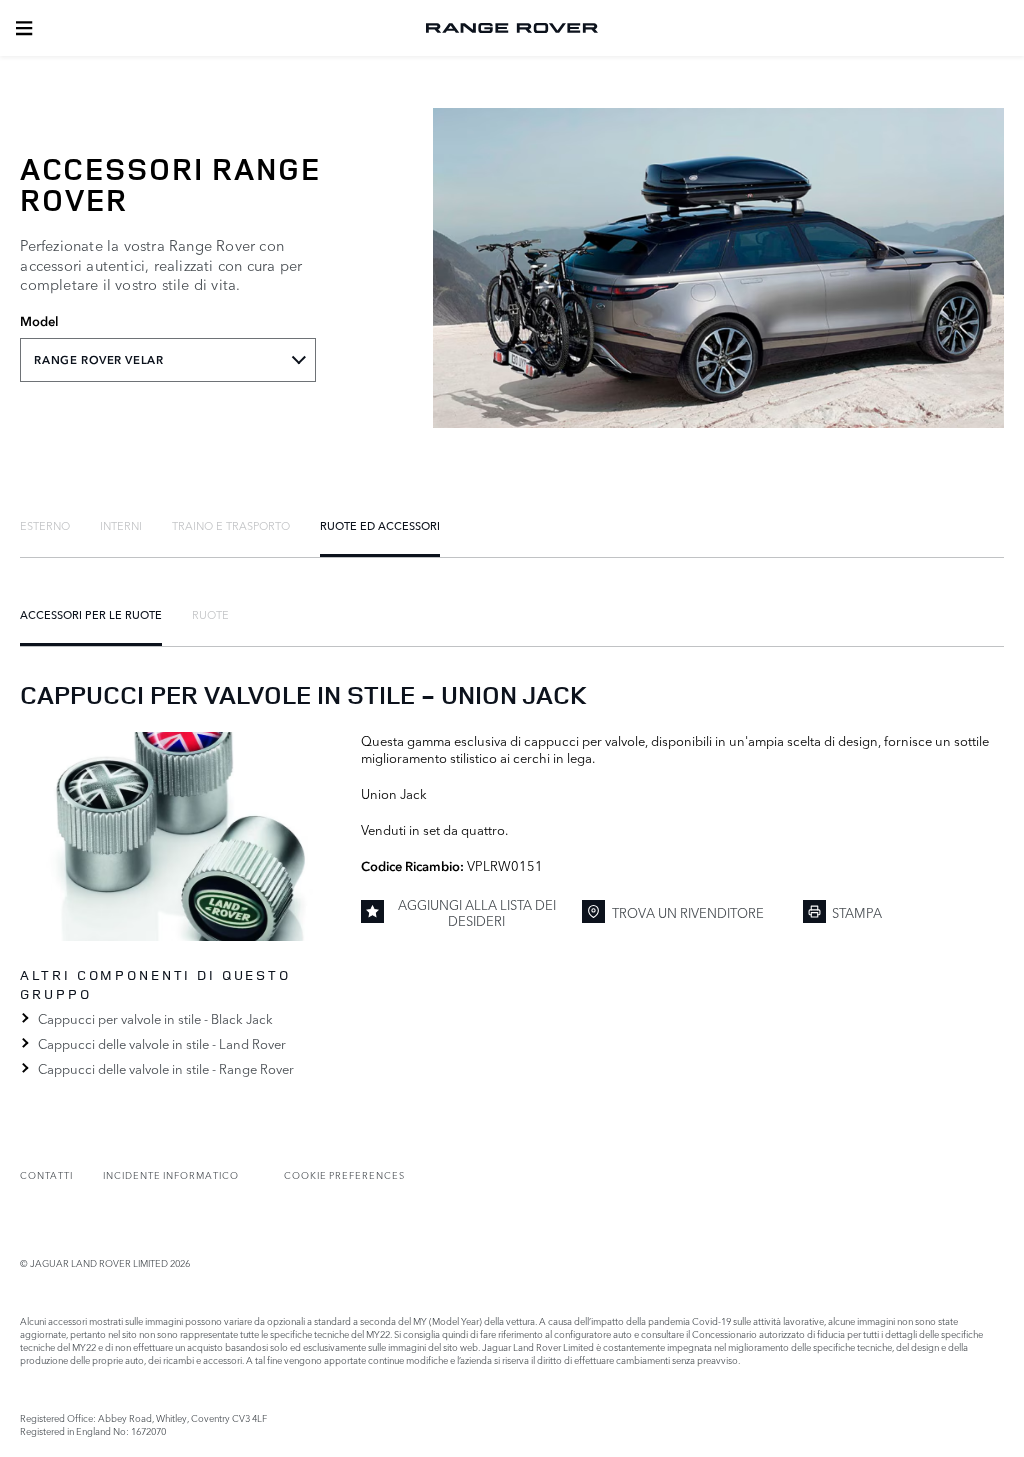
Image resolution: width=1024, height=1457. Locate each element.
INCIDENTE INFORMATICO (171, 1174)
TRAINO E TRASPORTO (231, 525)
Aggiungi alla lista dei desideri (477, 912)
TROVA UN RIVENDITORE (688, 912)
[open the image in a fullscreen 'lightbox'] (180, 836)
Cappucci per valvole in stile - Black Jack (155, 1018)
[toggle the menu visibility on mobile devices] (24, 28)
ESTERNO (45, 525)
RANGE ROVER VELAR (98, 360)
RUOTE (210, 614)
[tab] (45, 525)
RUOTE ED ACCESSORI (380, 525)
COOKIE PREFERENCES (344, 1174)
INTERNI (121, 525)
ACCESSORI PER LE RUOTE (91, 614)
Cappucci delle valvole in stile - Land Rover (161, 1043)
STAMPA (857, 912)
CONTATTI (46, 1174)
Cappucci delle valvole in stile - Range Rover (165, 1068)
